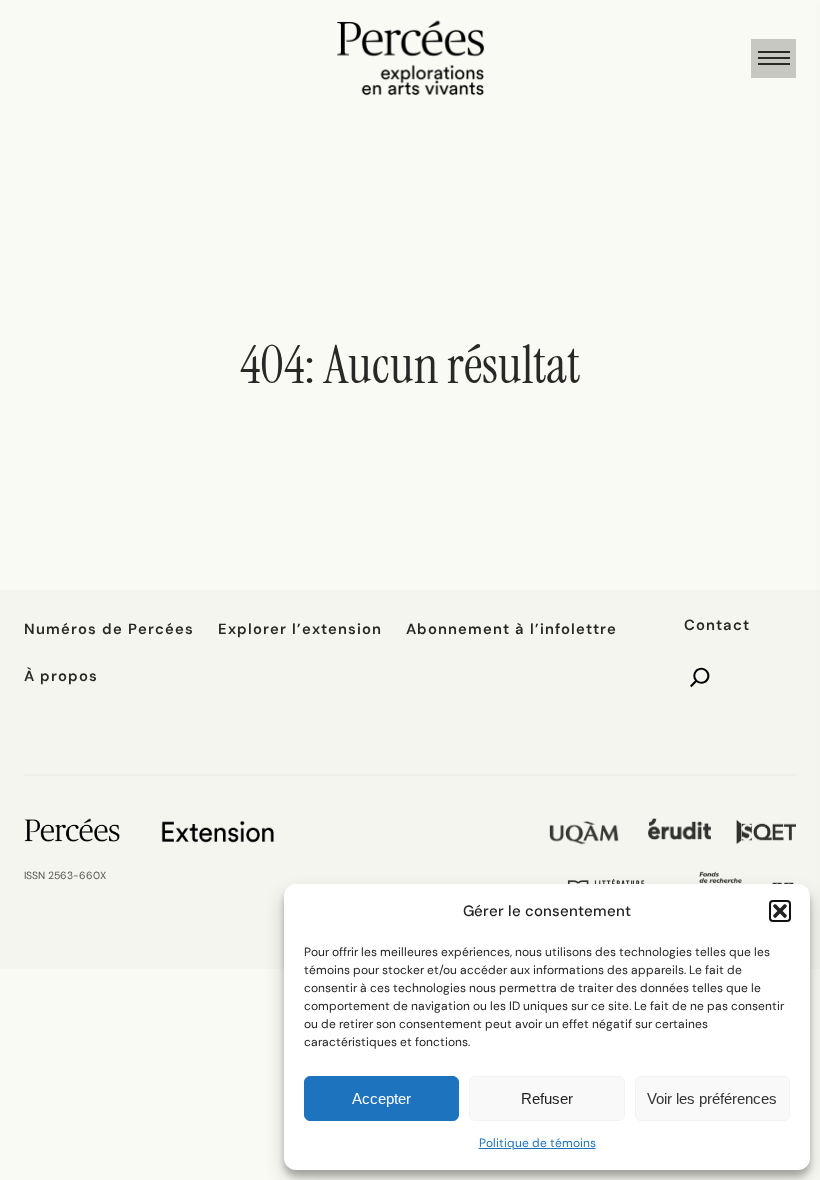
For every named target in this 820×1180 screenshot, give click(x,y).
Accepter (381, 1098)
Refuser (547, 1098)
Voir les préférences (712, 1098)
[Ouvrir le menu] (773, 58)
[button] (780, 911)
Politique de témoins (537, 1143)
